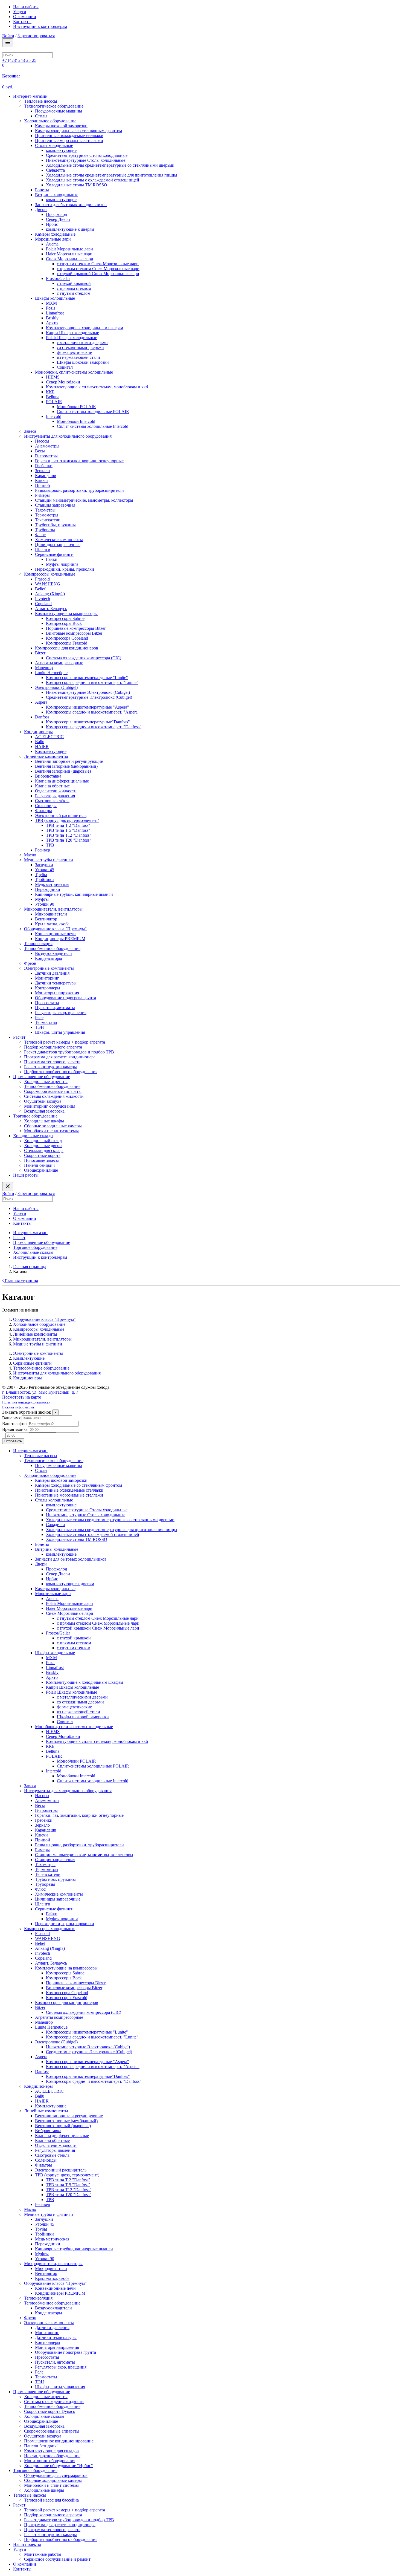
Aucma (52, 244)
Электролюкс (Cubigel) (56, 687)
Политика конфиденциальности (26, 1402)
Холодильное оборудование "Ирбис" (59, 2466)
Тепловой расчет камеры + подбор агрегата (65, 1042)
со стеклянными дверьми (80, 347)
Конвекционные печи (55, 934)
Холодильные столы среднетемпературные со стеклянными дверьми (110, 165)
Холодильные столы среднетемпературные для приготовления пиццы (112, 175)
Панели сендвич (39, 1165)
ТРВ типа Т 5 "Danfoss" (68, 830)
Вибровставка (48, 776)
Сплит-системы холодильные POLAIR (93, 411)
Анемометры (47, 446)
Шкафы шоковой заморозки (83, 362)
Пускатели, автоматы (55, 1008)
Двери (41, 210)
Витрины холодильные (57, 195)
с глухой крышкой (74, 283)
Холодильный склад (43, 1141)
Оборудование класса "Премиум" (55, 929)
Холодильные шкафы (44, 1121)
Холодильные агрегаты (46, 1081)
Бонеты (42, 190)
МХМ (51, 303)
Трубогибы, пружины (55, 525)
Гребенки (44, 466)
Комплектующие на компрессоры (66, 613)
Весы (40, 451)
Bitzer (40, 653)
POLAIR (54, 402)
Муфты (42, 899)
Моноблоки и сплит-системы (51, 1131)
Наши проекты (27, 2544)
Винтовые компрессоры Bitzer (74, 633)
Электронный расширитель (61, 815)
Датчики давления (52, 973)
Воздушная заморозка (44, 1111)
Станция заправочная (55, 505)
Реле (39, 1017)
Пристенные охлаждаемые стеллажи (69, 136)
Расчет (19, 1037)
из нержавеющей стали (78, 357)
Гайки (52, 559)
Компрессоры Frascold (67, 643)
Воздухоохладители (53, 953)
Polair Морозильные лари (69, 249)
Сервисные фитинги (54, 554)
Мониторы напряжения (57, 993)
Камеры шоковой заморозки (61, 126)
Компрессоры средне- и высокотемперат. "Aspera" (93, 712)
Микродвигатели (51, 914)
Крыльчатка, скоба (52, 924)
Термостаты (46, 1022)
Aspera (41, 702)
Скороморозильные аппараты (52, 2431)
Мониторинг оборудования (50, 1106)
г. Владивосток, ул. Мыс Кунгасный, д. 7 (40, 1392)
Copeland (43, 604)
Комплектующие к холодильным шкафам (85, 328)
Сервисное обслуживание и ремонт (57, 2559)
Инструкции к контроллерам (40, 26)
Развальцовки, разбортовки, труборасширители (79, 490)
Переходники (48, 889)
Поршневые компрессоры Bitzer (76, 628)
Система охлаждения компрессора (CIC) (84, 658)
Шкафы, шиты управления (60, 1032)
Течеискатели (48, 520)
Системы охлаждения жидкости (54, 1096)
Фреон (30, 963)
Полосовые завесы (41, 1160)
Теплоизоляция (38, 944)
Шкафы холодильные (55, 298)
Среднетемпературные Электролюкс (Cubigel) (89, 697)
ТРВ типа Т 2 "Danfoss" (68, 825)
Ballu (40, 742)
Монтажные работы (43, 2554)
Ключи (41, 480)
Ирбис (52, 224)
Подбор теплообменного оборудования (61, 1072)
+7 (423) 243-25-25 (19, 60)
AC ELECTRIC (49, 737)
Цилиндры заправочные (58, 545)
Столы (41, 116)
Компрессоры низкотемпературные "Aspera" (88, 707)
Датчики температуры (56, 983)
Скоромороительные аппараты (53, 1091)
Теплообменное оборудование (52, 948)
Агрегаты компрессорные (59, 663)
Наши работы (26, 7)
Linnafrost (55, 313)
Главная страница (21, 1281)
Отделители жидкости (56, 791)
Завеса (30, 431)
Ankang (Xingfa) (50, 594)
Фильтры (43, 811)
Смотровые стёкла (52, 801)
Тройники (44, 880)
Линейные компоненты (46, 756)
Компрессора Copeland (67, 638)
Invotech (43, 599)
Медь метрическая (52, 884)
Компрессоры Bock (64, 623)
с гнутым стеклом (74, 293)
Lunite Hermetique (51, 673)
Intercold (54, 416)
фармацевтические (74, 352)
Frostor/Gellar (58, 278)
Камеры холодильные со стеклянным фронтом (78, 131)
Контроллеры (48, 988)
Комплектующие (51, 751)
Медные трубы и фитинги (49, 860)
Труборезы (45, 530)
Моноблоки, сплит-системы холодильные (74, 372)
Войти (8, 36)
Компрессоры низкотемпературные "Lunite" (87, 678)
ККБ (50, 392)
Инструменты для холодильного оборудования (68, 436)
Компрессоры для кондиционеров (67, 648)
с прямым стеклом (74, 288)
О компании (25, 17)
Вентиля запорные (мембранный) (66, 766)
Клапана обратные (52, 786)
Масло (30, 855)
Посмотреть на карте (22, 1397)
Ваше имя (11, 1418)
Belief (40, 589)
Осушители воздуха (43, 1101)
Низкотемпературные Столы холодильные (86, 160)
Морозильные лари (53, 239)
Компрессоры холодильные (50, 574)
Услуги (20, 12)
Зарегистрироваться (36, 36)
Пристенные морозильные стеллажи (69, 141)
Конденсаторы (49, 958)
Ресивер (43, 850)
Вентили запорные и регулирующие (69, 761)
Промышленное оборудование (42, 1077)
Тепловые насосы (30, 2495)
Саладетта (55, 170)
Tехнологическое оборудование (54, 106)
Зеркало (42, 471)
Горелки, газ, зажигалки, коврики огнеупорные (79, 461)
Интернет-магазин (30, 96)
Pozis (51, 308)
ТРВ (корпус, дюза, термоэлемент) (67, 820)
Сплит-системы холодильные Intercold (93, 426)
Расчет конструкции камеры (50, 1067)
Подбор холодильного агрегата (53, 1047)
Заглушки (44, 865)
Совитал (65, 367)
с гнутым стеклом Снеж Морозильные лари (98, 264)
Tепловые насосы (41, 101)
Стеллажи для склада (44, 1150)
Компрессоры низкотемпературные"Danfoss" (88, 722)
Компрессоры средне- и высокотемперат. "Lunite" (92, 682)
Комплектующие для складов (51, 2451)
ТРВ (50, 845)
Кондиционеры (38, 732)
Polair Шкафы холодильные (72, 338)
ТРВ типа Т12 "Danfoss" (69, 835)
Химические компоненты (59, 540)
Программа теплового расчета (52, 1062)
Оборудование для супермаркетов (56, 2475)
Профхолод (56, 214)
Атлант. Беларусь (51, 609)
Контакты (22, 21)
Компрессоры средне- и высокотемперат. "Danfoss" (94, 727)
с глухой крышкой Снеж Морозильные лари (98, 274)
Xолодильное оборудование (50, 121)
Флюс (40, 535)
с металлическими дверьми (82, 343)
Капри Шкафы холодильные (72, 333)
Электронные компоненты (49, 968)
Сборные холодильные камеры (53, 1126)
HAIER (42, 746)
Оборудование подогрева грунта (65, 998)
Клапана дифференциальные (62, 781)
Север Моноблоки (63, 382)
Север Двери (58, 219)
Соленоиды (46, 806)
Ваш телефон (14, 1424)
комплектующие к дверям (70, 229)
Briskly (52, 318)
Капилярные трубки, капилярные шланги (74, 894)
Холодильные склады (33, 1136)
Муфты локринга (62, 564)
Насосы (42, 441)
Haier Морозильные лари (69, 254)
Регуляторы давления (55, 796)
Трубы (41, 875)
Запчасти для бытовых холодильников (71, 205)
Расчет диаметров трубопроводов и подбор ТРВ (69, 1052)
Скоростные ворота (42, 1155)
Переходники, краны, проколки (65, 569)
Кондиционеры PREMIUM (60, 939)
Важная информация (18, 1407)
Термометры (47, 515)
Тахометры (45, 510)
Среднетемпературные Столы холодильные (87, 155)
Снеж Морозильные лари (70, 259)
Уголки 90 (45, 904)
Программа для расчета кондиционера (60, 1057)
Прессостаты (47, 1003)
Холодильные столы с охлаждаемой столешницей (93, 180)
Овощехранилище (41, 1170)
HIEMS (53, 377)
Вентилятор (46, 919)
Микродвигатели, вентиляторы (53, 909)
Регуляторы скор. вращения (61, 1013)
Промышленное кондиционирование (59, 2441)
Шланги (43, 549)
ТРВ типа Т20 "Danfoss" (69, 840)
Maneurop (44, 668)
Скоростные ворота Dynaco (50, 2411)
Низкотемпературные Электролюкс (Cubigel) (88, 692)
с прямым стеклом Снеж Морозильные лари (98, 269)
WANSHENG (48, 584)
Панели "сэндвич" (41, 2446)
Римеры (42, 495)
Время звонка (15, 1429)
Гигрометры (46, 456)
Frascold (42, 579)
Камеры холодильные (55, 234)
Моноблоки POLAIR (76, 407)
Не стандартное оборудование (52, 2456)
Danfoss (42, 717)
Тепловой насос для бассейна (51, 2500)
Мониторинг (47, 978)
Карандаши (46, 476)
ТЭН (40, 1027)
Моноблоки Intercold (76, 421)
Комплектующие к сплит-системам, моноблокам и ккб (97, 387)
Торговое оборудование (35, 1116)
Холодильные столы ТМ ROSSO (77, 185)
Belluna (53, 397)
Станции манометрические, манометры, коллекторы (84, 500)
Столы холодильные (54, 145)
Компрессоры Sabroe (65, 618)
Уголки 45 (45, 870)
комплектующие (61, 150)
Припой (43, 485)
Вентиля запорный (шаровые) (63, 771)
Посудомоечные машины (59, 111)
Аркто (52, 323)
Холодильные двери (43, 1146)
